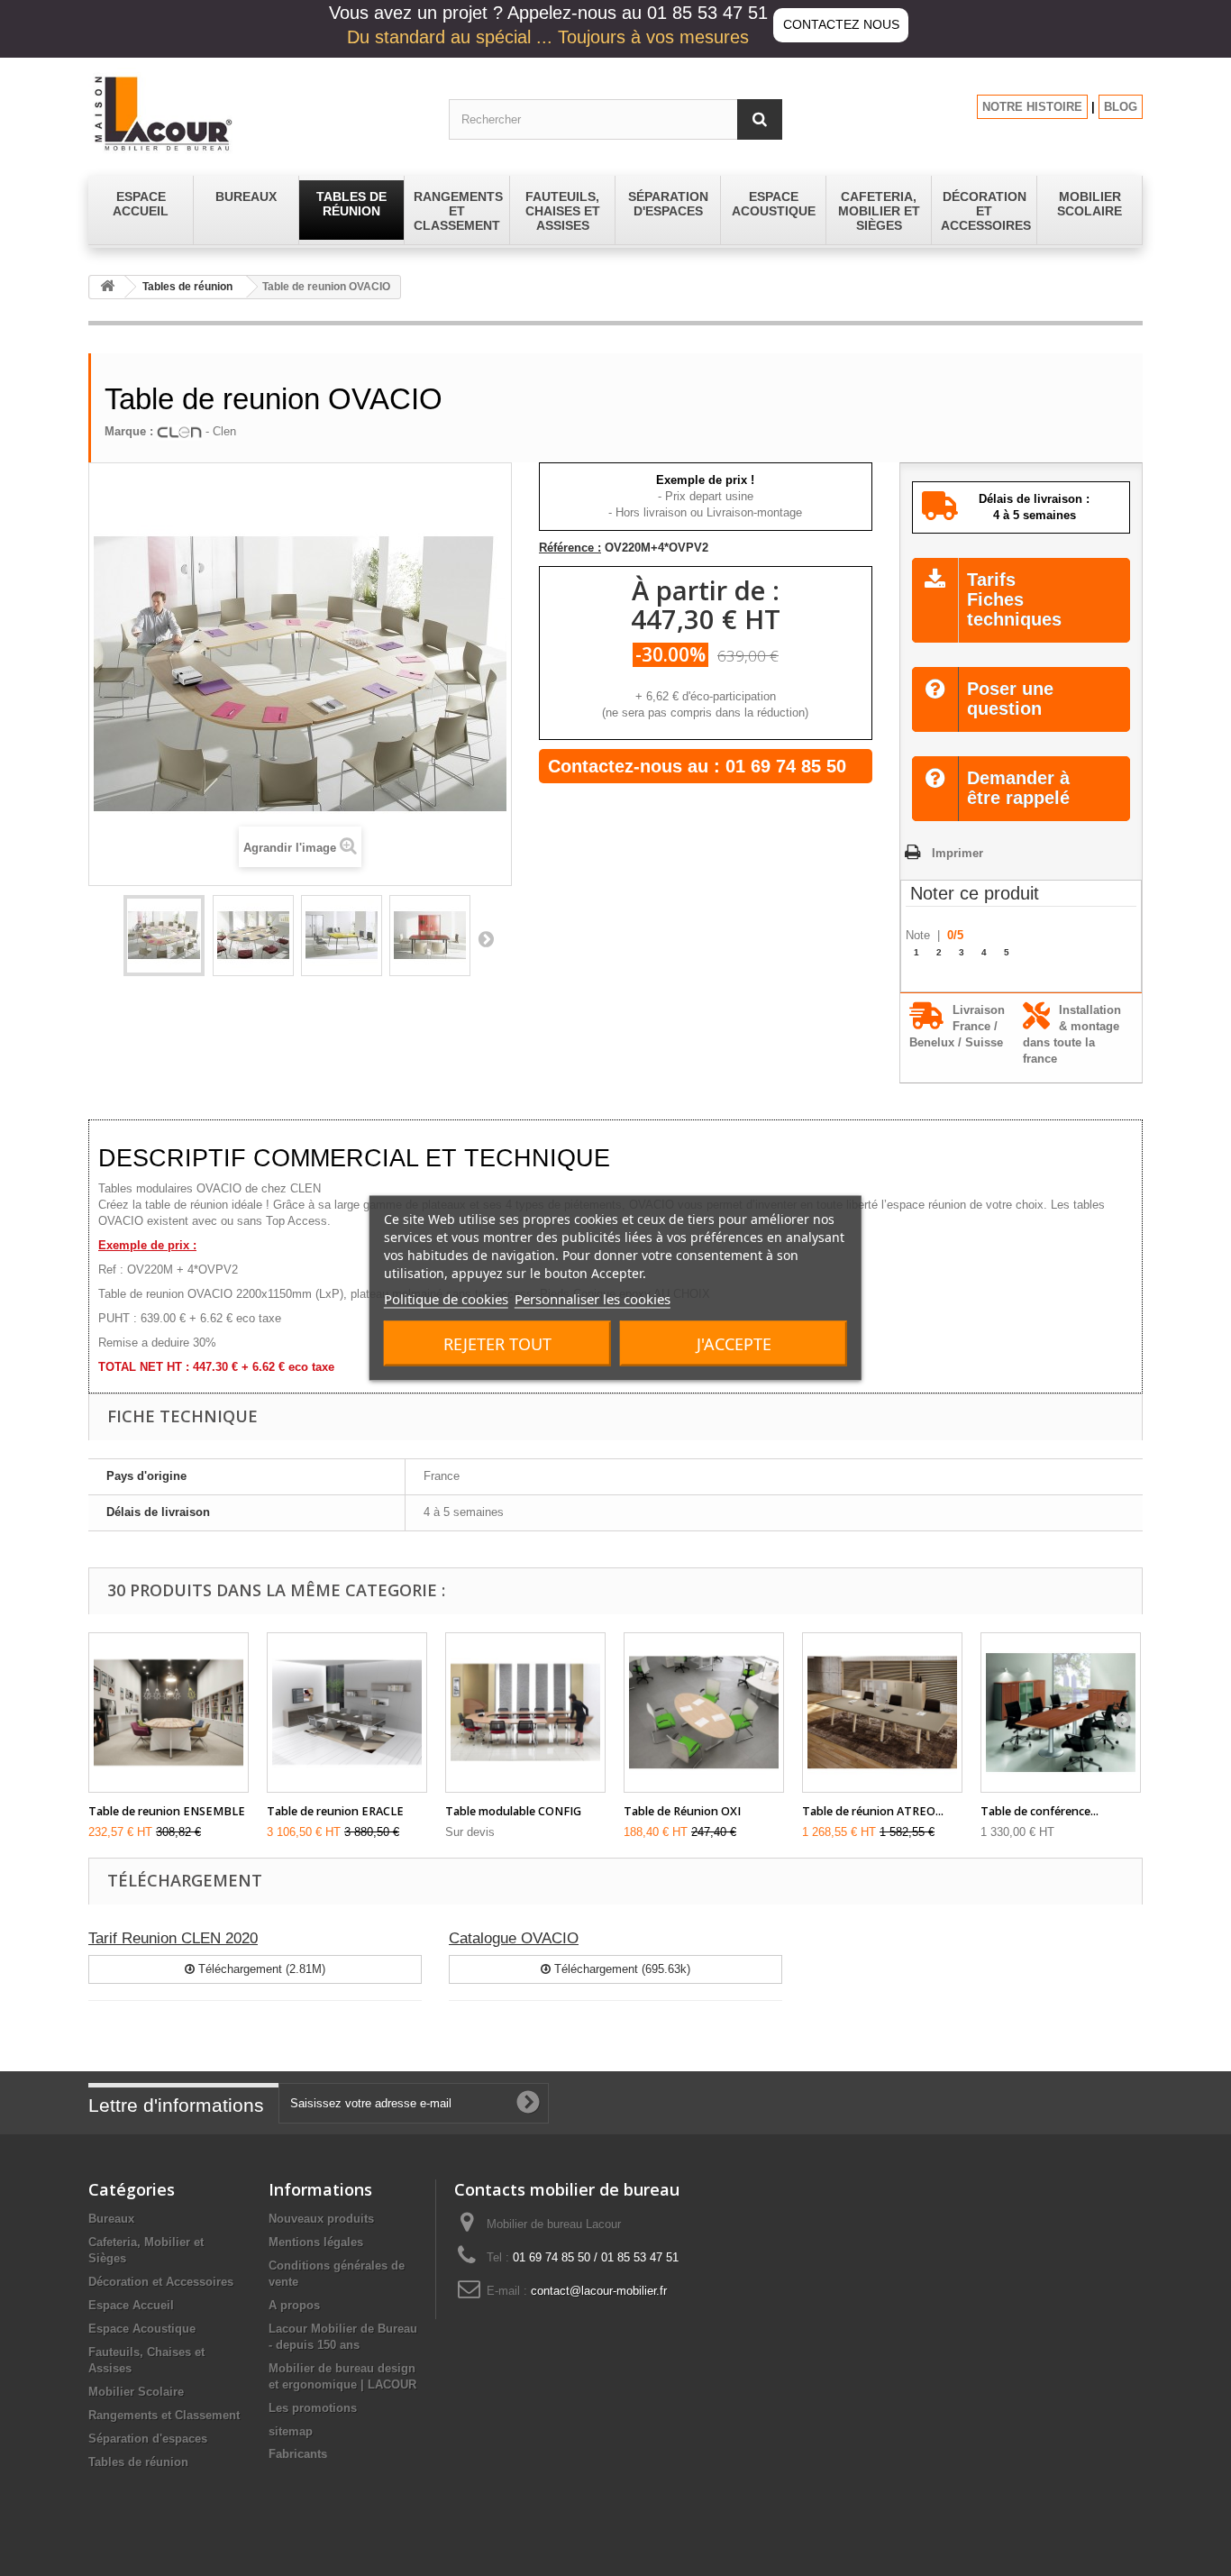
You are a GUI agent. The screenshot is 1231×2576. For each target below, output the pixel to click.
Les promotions (313, 2408)
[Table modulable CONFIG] (525, 1713)
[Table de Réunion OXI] (704, 1713)
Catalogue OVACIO (514, 1938)
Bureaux (111, 2219)
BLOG (1121, 107)
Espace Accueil (131, 2305)
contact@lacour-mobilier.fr (599, 2291)
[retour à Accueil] (107, 287)
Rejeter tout (497, 1344)
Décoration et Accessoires (161, 2282)
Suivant (486, 938)
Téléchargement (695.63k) (620, 1969)
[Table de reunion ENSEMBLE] (169, 1713)
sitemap (291, 2431)
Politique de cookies (446, 1299)
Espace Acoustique (142, 2329)
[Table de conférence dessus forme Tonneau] (1061, 1713)
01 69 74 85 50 (786, 766)
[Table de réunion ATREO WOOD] (882, 1713)
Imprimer (957, 853)
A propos (294, 2305)
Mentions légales (316, 2242)
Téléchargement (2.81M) (260, 1969)
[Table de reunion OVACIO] (164, 936)
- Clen (219, 431)
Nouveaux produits (321, 2219)
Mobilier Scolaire (136, 2392)
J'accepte (734, 1344)
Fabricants (298, 2454)
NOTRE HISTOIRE (1032, 107)
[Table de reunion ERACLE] (347, 1713)
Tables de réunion (187, 287)
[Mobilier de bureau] (255, 113)
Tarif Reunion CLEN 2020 (173, 1938)
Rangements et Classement (164, 2415)
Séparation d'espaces (148, 2439)
